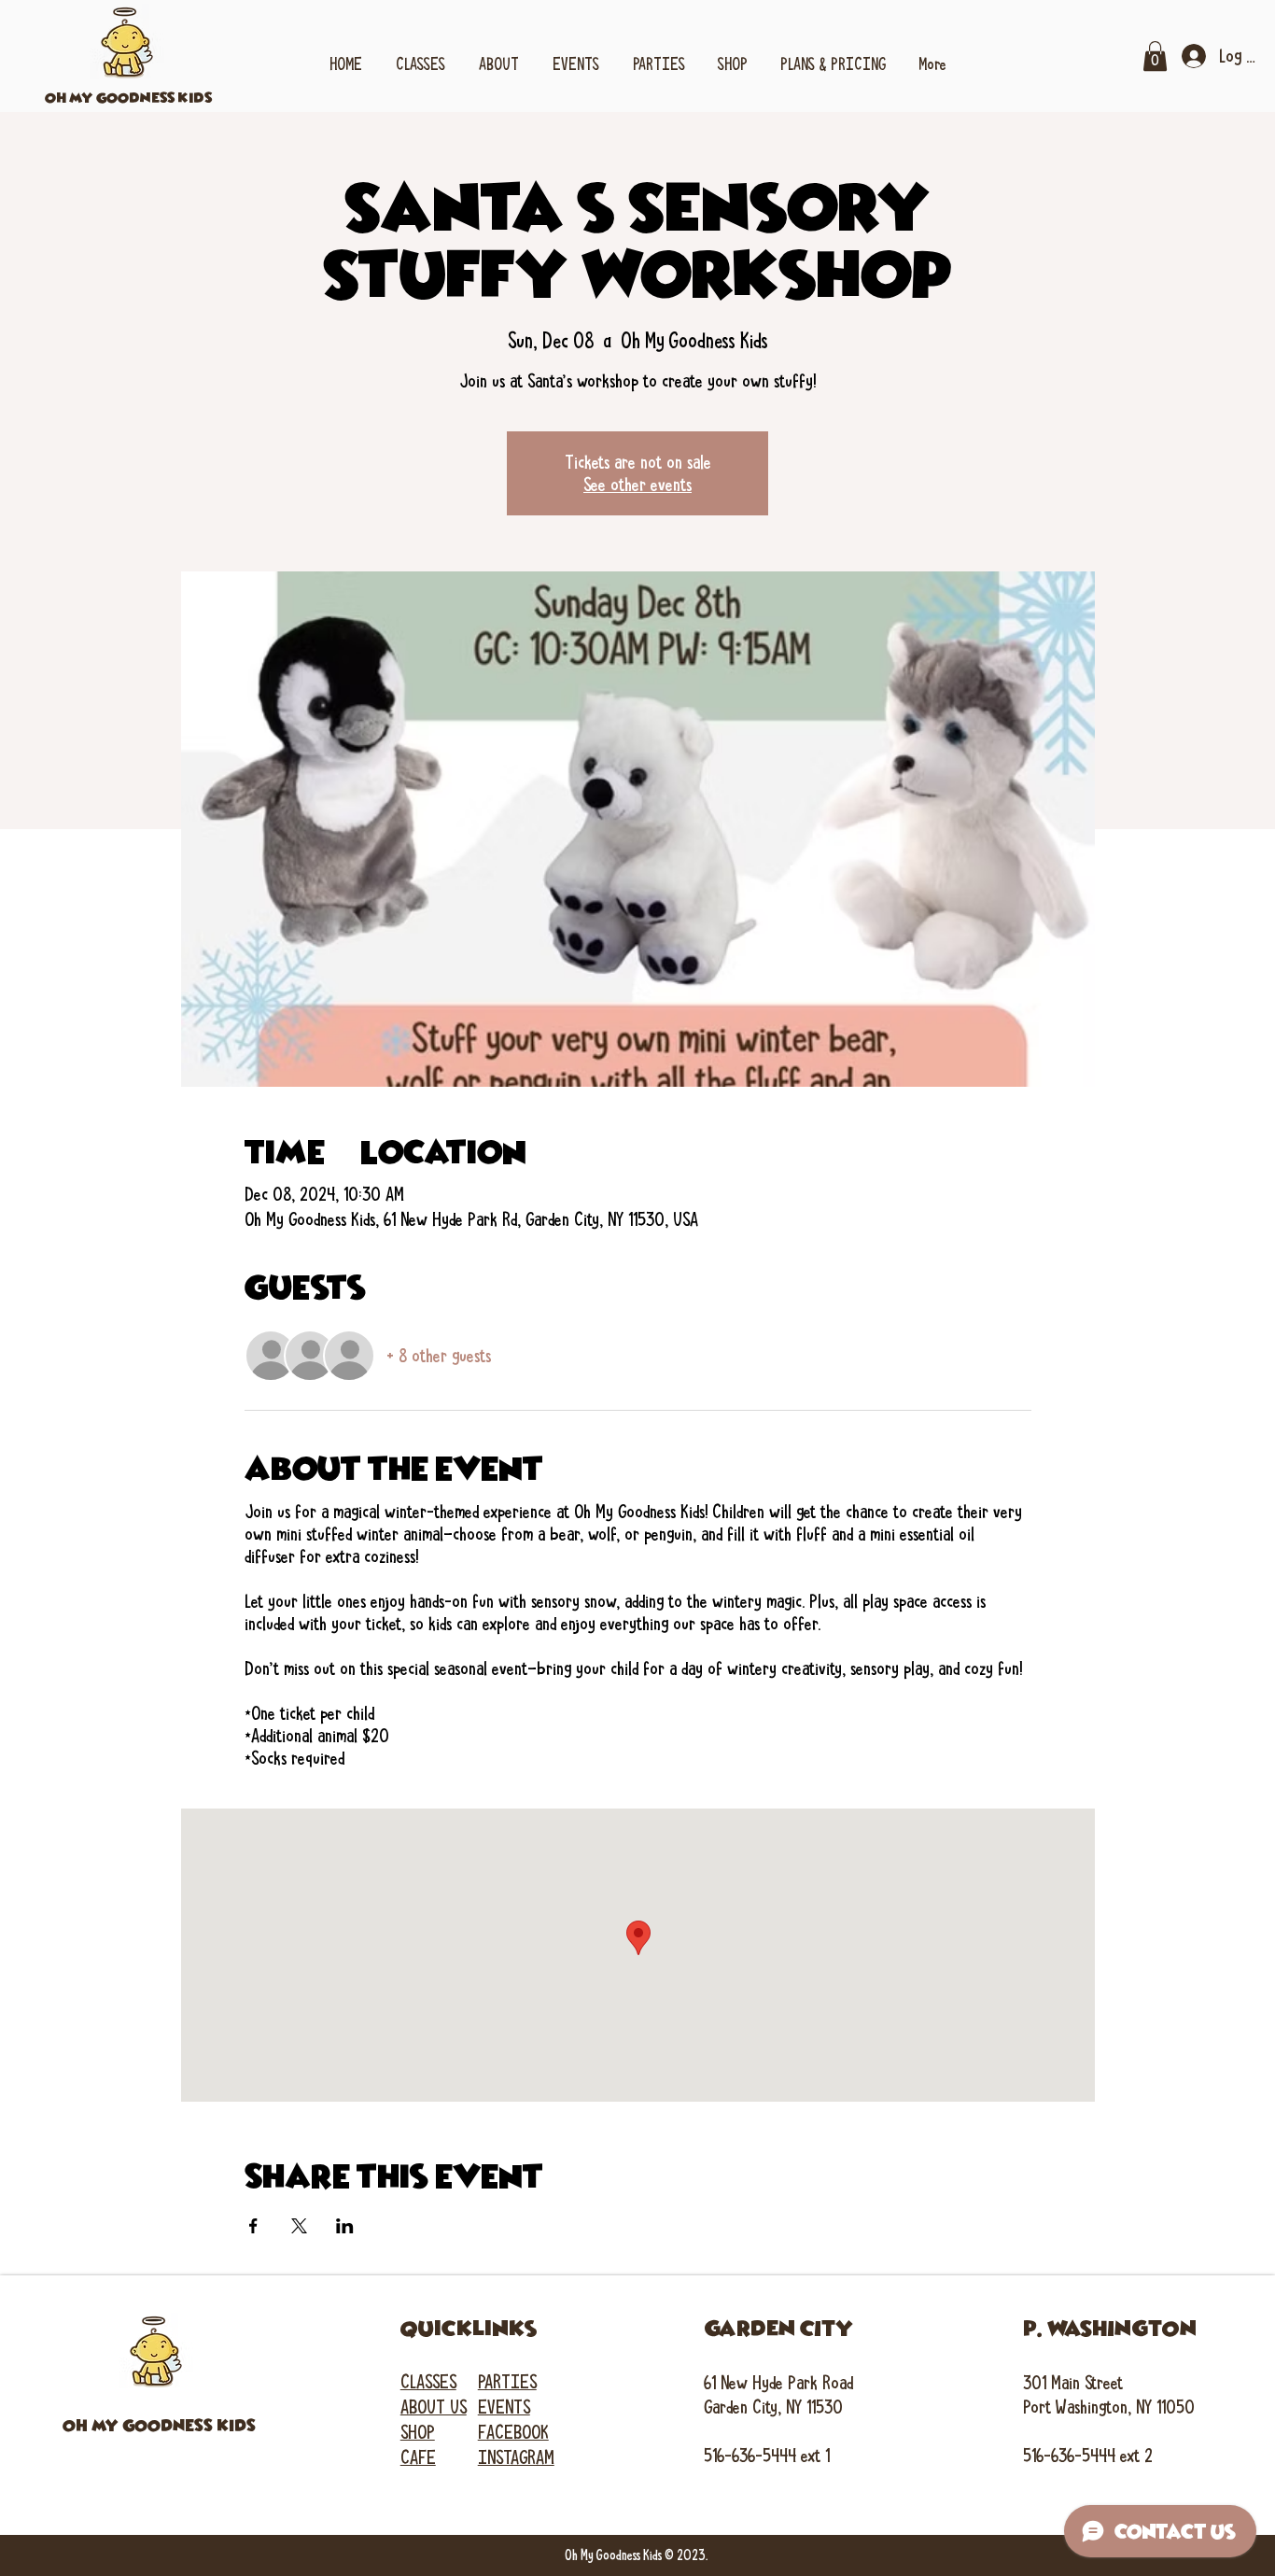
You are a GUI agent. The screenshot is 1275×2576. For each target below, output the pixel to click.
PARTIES (507, 2382)
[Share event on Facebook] (253, 2226)
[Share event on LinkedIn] (345, 2226)
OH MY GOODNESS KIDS (128, 98)
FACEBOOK (513, 2432)
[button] (420, 56)
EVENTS (504, 2407)
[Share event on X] (299, 2226)
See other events (637, 485)
